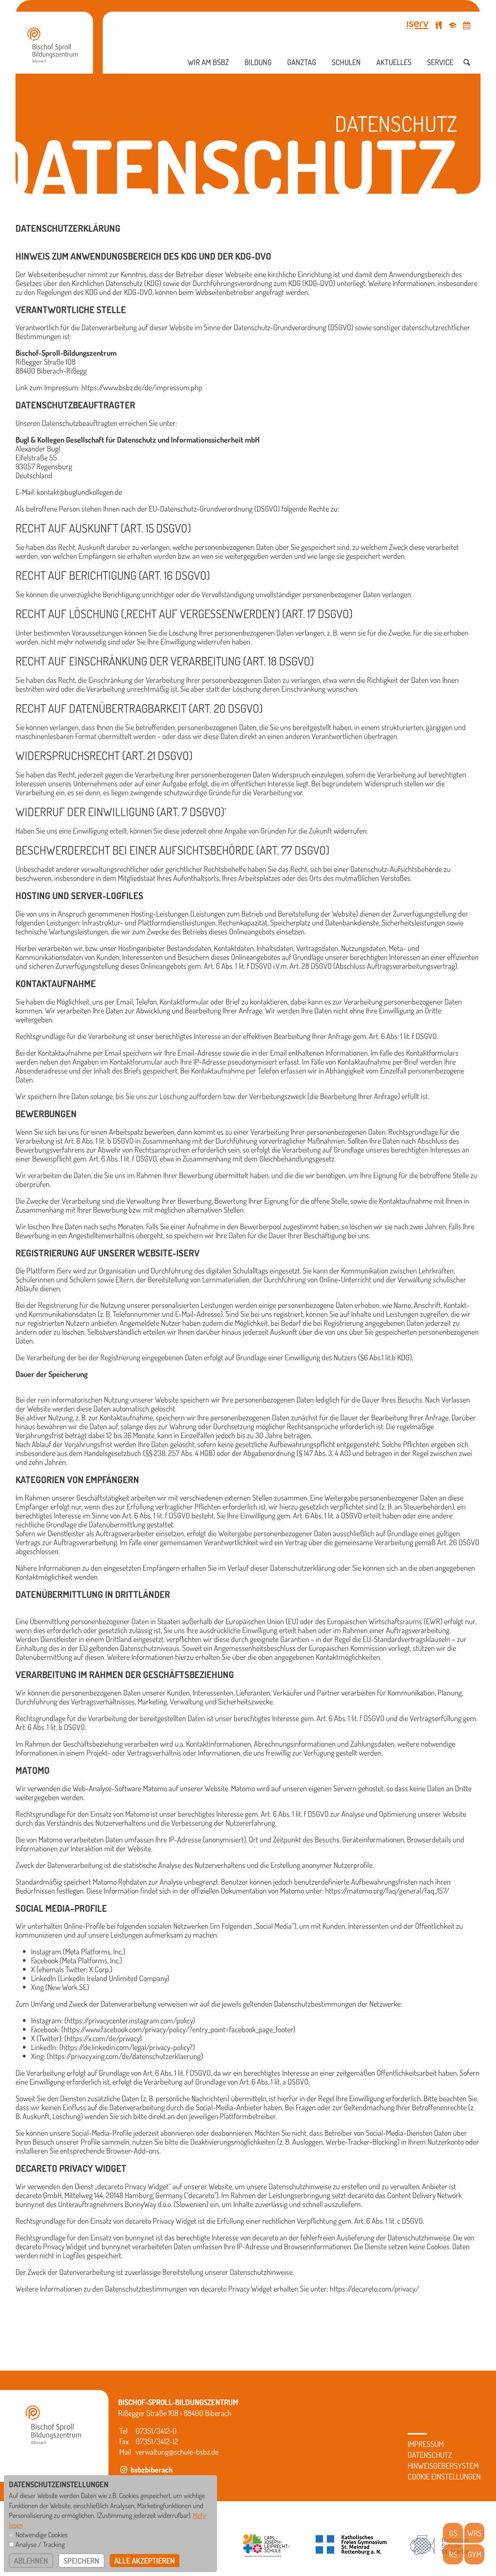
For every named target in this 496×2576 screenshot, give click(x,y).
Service (440, 62)
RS (453, 2554)
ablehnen (31, 2560)
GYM (474, 2554)
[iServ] (418, 25)
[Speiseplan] (439, 25)
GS (453, 2533)
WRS (474, 2533)
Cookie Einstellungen (444, 2476)
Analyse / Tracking (40, 2544)
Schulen (346, 62)
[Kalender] (467, 25)
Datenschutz (430, 2455)
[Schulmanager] (453, 25)
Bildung (258, 62)
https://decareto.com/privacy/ (374, 2288)
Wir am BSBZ (208, 62)
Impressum (426, 2444)
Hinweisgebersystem (443, 2466)
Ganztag (302, 62)
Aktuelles (394, 62)
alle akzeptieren (145, 2560)
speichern (81, 2560)
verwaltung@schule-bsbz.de (177, 2452)
